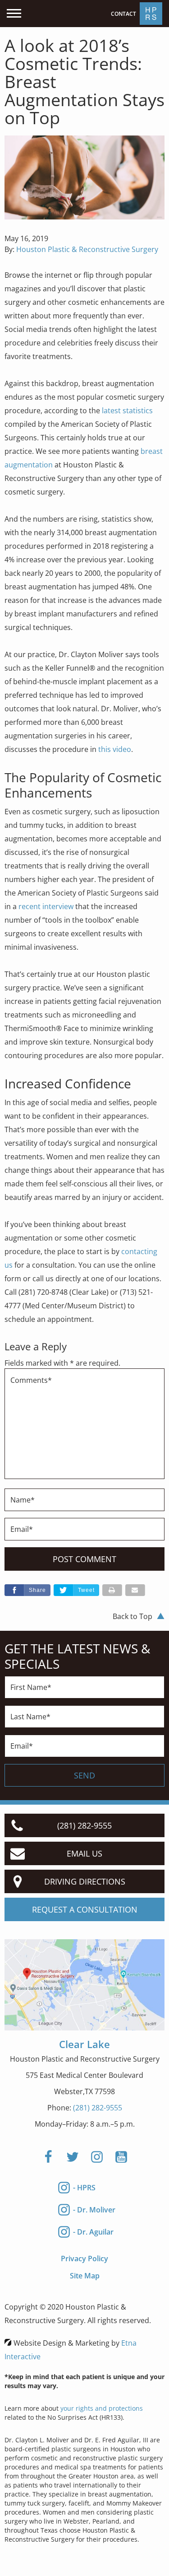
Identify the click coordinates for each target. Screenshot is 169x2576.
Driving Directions (85, 1881)
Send (84, 1775)
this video (115, 749)
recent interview (46, 906)
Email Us (84, 1853)
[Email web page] (135, 1590)
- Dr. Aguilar (93, 2232)
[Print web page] (112, 1590)
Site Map (85, 2276)
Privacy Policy (84, 2259)
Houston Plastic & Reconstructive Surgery (87, 249)
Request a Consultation (85, 1909)
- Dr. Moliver (94, 2210)
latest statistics (127, 411)
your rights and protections (102, 2408)
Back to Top (132, 1616)
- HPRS (84, 2188)
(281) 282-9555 (98, 2108)
